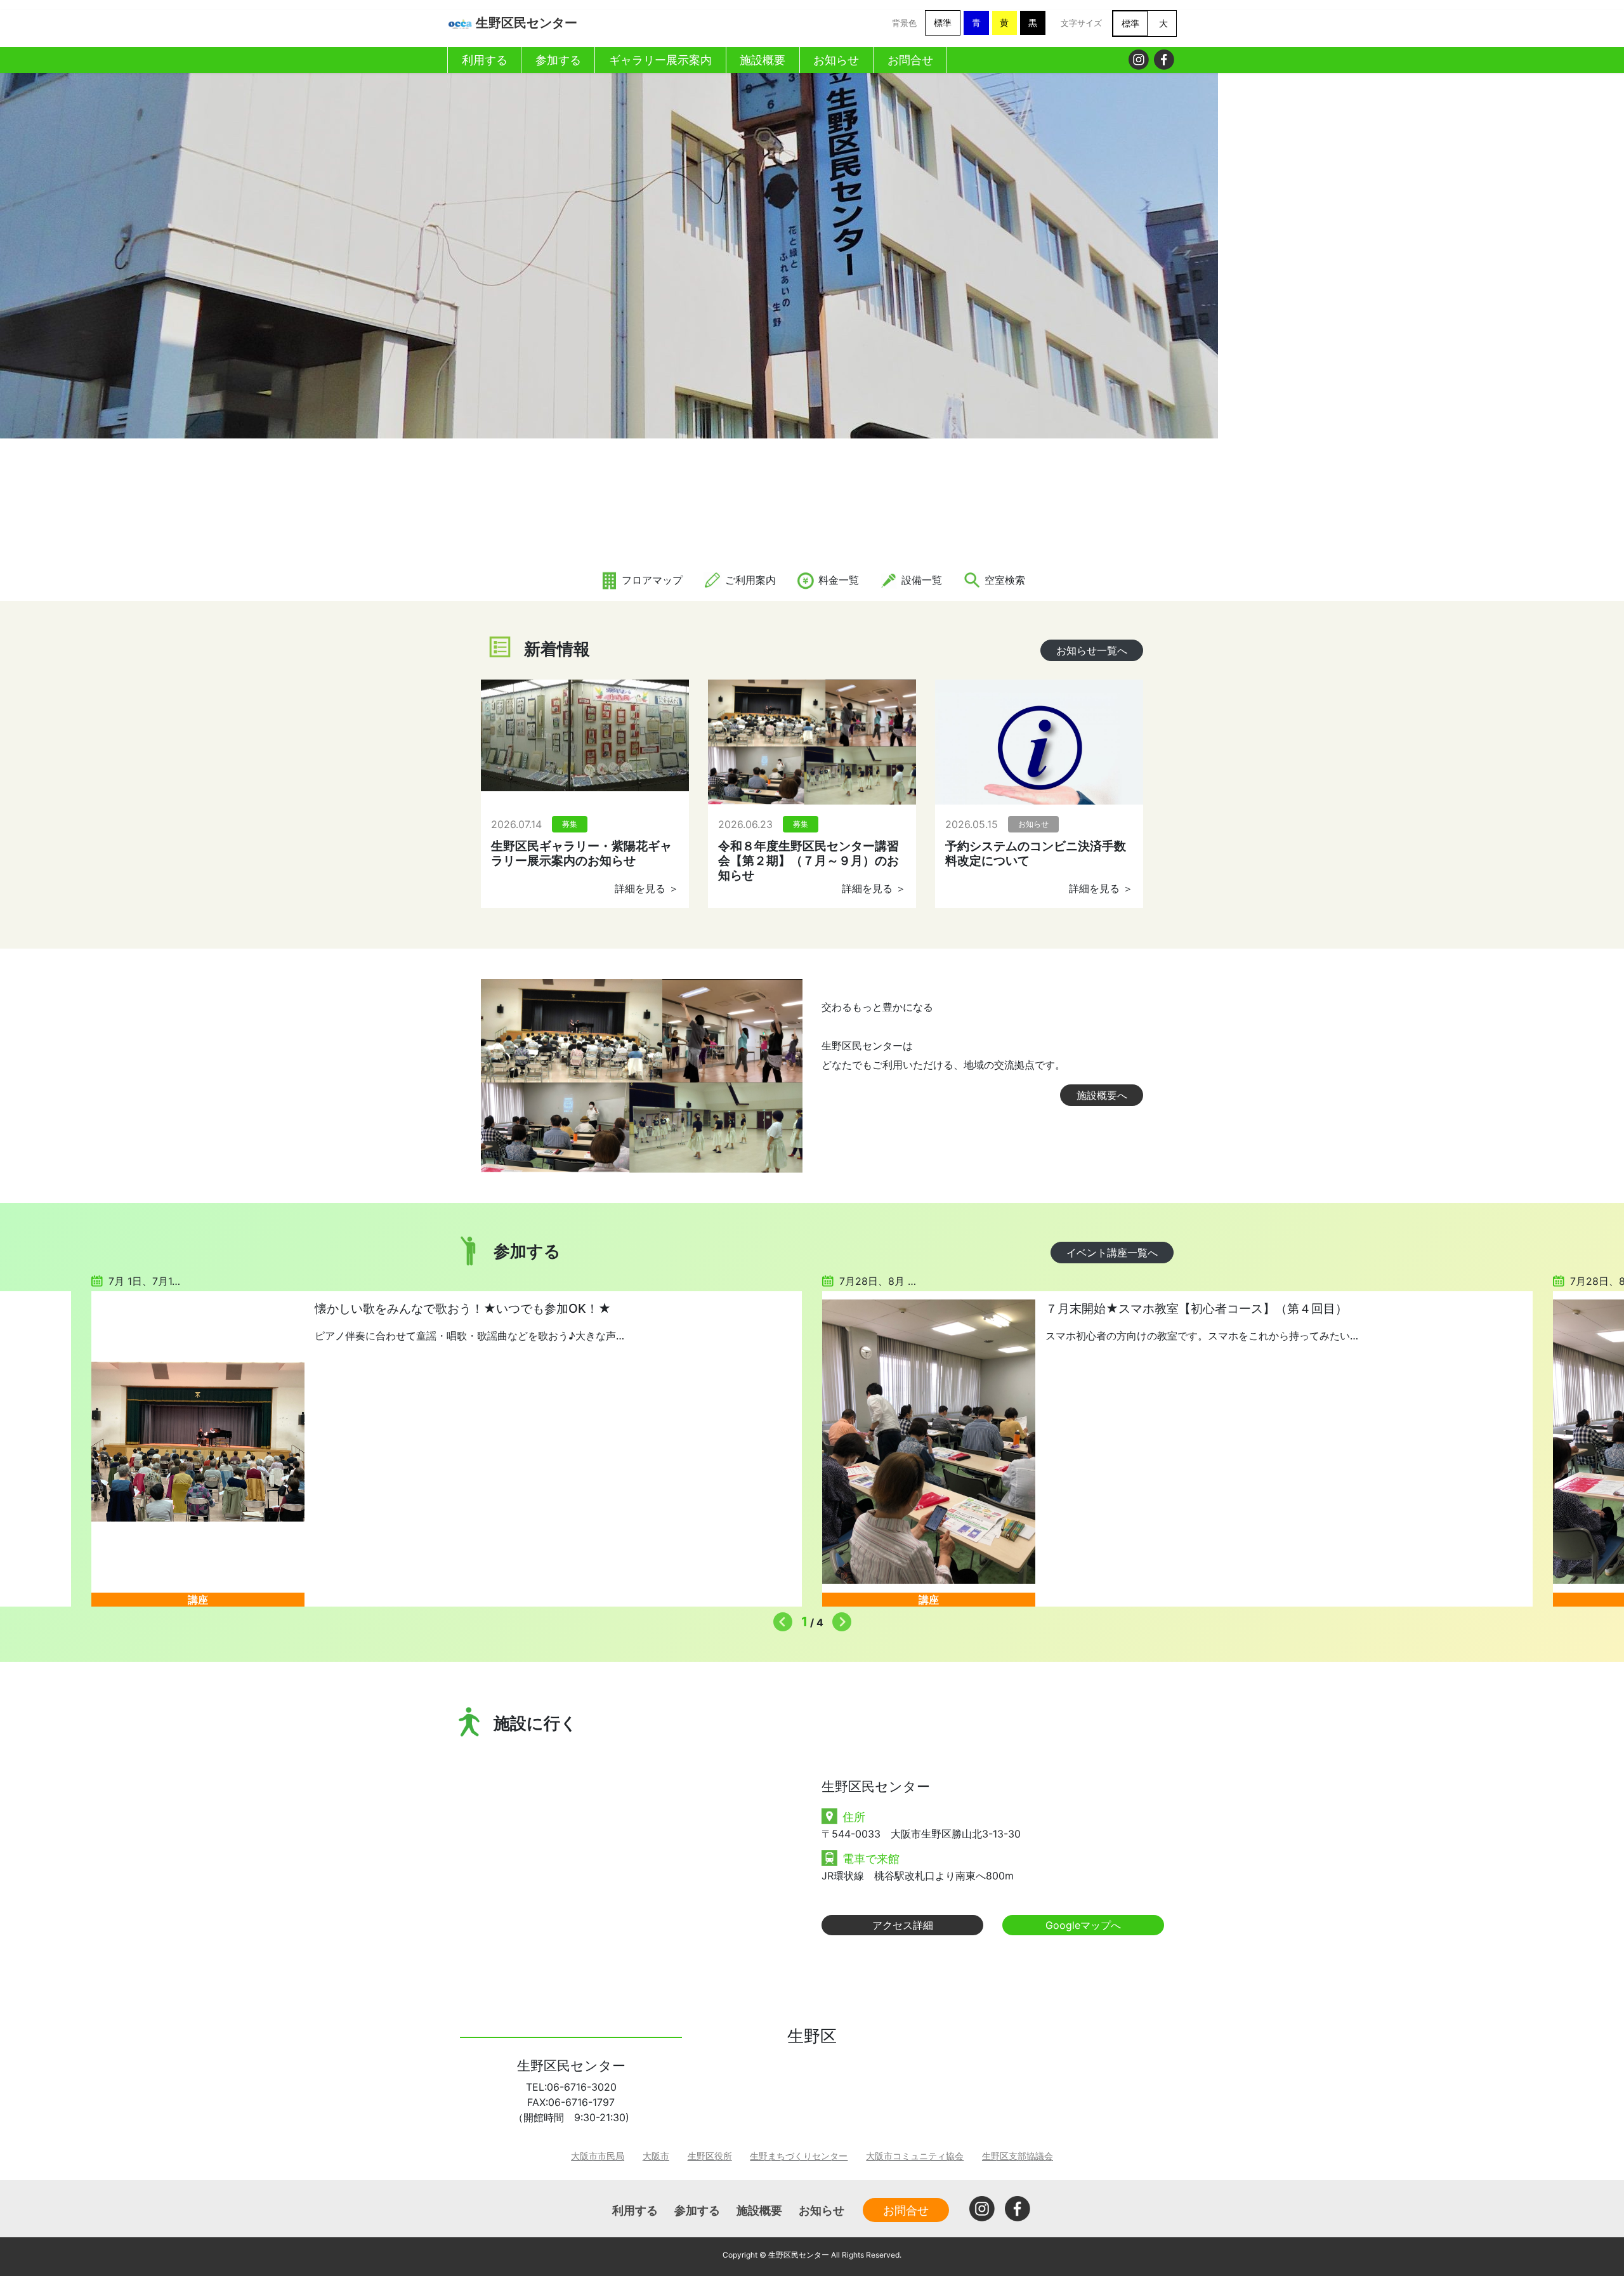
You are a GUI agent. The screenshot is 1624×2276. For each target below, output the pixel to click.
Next (839, 1619)
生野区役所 (710, 2156)
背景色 (904, 23)
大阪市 (656, 2156)
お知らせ (822, 2210)
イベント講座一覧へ (1112, 1253)
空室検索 (1003, 580)
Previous (780, 1619)
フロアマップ (651, 580)
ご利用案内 (749, 580)
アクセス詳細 (903, 1925)
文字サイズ (1081, 23)
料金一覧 (837, 580)
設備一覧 (920, 580)
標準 (943, 23)
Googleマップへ (1083, 1925)
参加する (697, 2210)
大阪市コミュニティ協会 (915, 2156)
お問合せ (906, 2210)
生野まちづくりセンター (799, 2156)
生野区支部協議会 (1018, 2156)
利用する (635, 2210)
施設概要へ (1102, 1095)
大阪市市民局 (598, 2156)
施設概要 (759, 2210)
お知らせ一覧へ (1092, 650)
